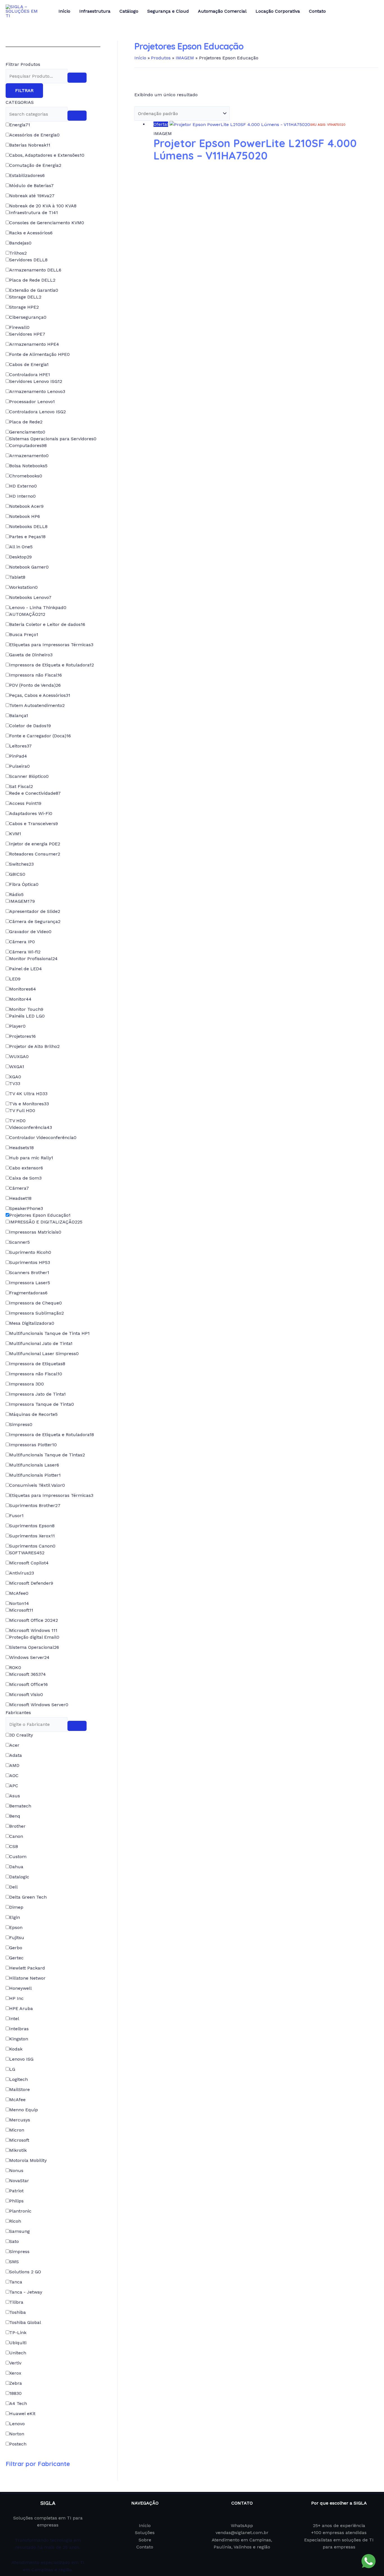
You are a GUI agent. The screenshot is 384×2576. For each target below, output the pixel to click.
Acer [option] (14, 1745)
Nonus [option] (16, 2170)
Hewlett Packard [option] (27, 1968)
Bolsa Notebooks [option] (28, 466)
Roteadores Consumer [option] (35, 854)
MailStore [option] (20, 2089)
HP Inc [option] (16, 1998)
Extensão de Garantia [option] (34, 290)
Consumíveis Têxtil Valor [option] (37, 1485)
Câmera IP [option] (22, 942)
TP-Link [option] (18, 2333)
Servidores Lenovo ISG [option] (36, 381)
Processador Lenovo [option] (32, 402)
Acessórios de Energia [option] (34, 135)
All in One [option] (21, 547)
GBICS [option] (17, 874)
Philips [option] (16, 2201)
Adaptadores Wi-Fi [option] (31, 813)
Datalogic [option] (19, 1877)
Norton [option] (19, 1603)
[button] (53, 1713)
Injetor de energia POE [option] (35, 844)
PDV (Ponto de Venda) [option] (35, 685)
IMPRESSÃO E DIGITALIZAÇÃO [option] (46, 1222)
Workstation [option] (23, 587)
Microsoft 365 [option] (28, 1674)
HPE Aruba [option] (21, 2008)
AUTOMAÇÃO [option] (27, 614)
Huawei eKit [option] (22, 2414)
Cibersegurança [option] (28, 317)
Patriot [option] (16, 2191)
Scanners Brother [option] (29, 1273)
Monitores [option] (23, 989)
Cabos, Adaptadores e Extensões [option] (47, 155)
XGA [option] (15, 1077)
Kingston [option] (19, 2039)
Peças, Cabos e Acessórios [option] (40, 695)
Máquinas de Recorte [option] (33, 1414)
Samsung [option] (20, 2231)
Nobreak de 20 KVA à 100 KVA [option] (43, 206)
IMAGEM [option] (22, 901)
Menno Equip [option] (24, 2110)
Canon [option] (16, 1836)
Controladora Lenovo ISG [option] (38, 412)
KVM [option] (15, 834)
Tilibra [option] (16, 2302)
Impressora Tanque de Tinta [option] (42, 1404)
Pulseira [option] (20, 766)
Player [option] (17, 1026)
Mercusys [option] (20, 2120)
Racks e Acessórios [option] (31, 233)
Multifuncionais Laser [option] (34, 1465)
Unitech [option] (18, 2353)
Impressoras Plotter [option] (33, 1445)
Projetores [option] (22, 1036)
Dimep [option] (16, 1907)
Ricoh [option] (15, 2221)
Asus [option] (15, 1796)
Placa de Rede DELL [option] (32, 280)
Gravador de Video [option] (30, 932)
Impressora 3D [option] (27, 1384)
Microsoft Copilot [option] (29, 1563)
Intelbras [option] (19, 2029)
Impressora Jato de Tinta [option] (38, 1394)
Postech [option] (18, 2444)
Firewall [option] (19, 327)
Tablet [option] (17, 577)
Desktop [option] (21, 557)
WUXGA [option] (19, 1056)
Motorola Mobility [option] (28, 2160)
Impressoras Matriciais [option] (35, 1232)
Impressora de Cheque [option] (36, 1303)
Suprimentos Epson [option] (32, 1526)
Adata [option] (16, 1755)
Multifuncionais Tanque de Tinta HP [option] (49, 1333)
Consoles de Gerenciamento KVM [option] (47, 223)
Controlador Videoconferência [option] (43, 1137)
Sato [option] (14, 2241)
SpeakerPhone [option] (26, 1208)
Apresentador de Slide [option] (35, 911)
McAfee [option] (19, 1593)
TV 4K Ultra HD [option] (28, 1094)
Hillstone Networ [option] (27, 1978)
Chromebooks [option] (26, 476)
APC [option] (14, 1786)
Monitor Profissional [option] (33, 959)
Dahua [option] (16, 1867)
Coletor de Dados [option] (30, 726)
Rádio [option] (16, 894)
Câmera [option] (19, 1188)
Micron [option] (17, 2130)
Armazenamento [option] (29, 456)
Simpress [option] (21, 1424)
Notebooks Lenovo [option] (30, 597)
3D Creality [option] (21, 1735)
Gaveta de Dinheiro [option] (31, 655)
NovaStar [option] (19, 2181)
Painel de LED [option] (26, 969)
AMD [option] (14, 1765)
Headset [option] (20, 1198)
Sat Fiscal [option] (21, 786)
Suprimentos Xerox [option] (32, 1536)
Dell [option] (13, 1887)
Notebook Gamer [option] (29, 567)
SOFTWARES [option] (27, 1553)
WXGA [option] (17, 1067)
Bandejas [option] (20, 243)
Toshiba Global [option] (25, 2322)
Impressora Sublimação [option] (37, 1313)
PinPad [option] (18, 756)
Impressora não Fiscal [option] (36, 675)
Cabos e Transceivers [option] (34, 824)
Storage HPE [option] (24, 307)
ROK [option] (15, 1667)
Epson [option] (16, 1927)
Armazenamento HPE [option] (34, 344)
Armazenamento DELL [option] (35, 270)
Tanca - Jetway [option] (26, 2292)
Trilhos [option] (18, 253)
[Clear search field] (77, 78)
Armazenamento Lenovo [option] (37, 391)
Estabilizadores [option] (27, 175)
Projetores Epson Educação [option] (40, 1215)
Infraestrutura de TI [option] (34, 213)
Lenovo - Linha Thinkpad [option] (38, 607)
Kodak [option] (16, 2049)
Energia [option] (20, 125)
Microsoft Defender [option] (31, 1583)
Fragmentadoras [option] (28, 1293)
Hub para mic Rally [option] (31, 1158)
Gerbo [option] (16, 1948)
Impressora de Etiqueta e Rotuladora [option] (52, 665)
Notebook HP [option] (25, 516)
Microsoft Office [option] (29, 1684)
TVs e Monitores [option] (29, 1104)
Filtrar (24, 90)
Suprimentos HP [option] (30, 1262)
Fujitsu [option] (17, 1938)
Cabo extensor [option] (26, 1168)
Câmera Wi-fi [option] (25, 952)
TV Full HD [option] (22, 1110)
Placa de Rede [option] (26, 422)
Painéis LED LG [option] (27, 1016)
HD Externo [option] (23, 486)
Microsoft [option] (21, 1610)
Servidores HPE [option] (27, 334)
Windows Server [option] (29, 1657)
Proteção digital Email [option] (34, 1637)
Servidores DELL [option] (28, 260)
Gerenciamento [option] (27, 432)
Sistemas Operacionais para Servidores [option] (53, 439)
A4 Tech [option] (18, 2403)
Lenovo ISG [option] (21, 2059)
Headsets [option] (22, 1148)
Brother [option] (17, 1826)
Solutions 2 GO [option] (25, 2272)
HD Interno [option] (22, 496)
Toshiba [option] (18, 2312)
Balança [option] (19, 716)
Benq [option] (15, 1816)
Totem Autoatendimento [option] (37, 705)
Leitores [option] (21, 746)
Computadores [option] (28, 445)
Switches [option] (22, 864)
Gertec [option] (16, 1958)
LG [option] (12, 2069)
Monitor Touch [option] (26, 1009)
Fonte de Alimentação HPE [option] (39, 354)
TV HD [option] (17, 1121)
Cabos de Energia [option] (29, 364)
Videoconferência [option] (31, 1127)
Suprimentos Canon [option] (32, 1546)
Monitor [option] (20, 999)
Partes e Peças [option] (27, 537)
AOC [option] (14, 1776)
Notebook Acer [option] (26, 506)
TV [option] (15, 1083)
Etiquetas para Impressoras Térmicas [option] (51, 645)
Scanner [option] (20, 1242)
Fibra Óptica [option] (24, 884)
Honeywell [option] (21, 1988)
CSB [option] (14, 1846)
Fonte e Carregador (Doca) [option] (40, 736)
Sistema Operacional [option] (34, 1647)
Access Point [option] (25, 803)
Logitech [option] (19, 2079)
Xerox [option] (15, 2373)
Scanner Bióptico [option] (29, 776)
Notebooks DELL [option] (28, 526)
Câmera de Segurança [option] (35, 921)
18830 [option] (15, 2393)
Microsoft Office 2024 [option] (34, 1620)
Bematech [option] (20, 1806)
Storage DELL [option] (25, 297)
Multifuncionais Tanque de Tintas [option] (47, 1455)
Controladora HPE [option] (30, 375)
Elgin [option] (15, 1917)
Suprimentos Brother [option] (35, 1505)
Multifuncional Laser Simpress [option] (44, 1354)
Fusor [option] (16, 1516)
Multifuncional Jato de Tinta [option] (41, 1343)
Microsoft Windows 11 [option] (33, 1630)
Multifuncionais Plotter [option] (35, 1475)
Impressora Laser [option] (30, 1283)
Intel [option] (14, 2019)
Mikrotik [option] (18, 2150)
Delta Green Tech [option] (28, 1897)
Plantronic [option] (20, 2211)
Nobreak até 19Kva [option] (32, 196)
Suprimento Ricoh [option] (30, 1252)
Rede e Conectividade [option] (35, 793)
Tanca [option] (16, 2282)
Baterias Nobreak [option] (30, 145)
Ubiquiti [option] (18, 2343)
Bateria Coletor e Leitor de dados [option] (47, 624)
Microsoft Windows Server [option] (39, 1705)
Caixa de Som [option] (25, 1178)
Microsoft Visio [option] (26, 1694)
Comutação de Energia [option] (35, 165)
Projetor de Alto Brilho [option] (34, 1046)
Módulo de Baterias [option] (31, 186)
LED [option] (15, 979)
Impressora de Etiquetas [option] (37, 1364)
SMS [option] (14, 2262)
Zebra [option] (16, 2383)
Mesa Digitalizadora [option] (32, 1323)
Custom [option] (18, 1857)
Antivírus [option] (22, 1573)
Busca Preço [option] (24, 635)
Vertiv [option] (15, 2363)
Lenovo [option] (17, 2424)
